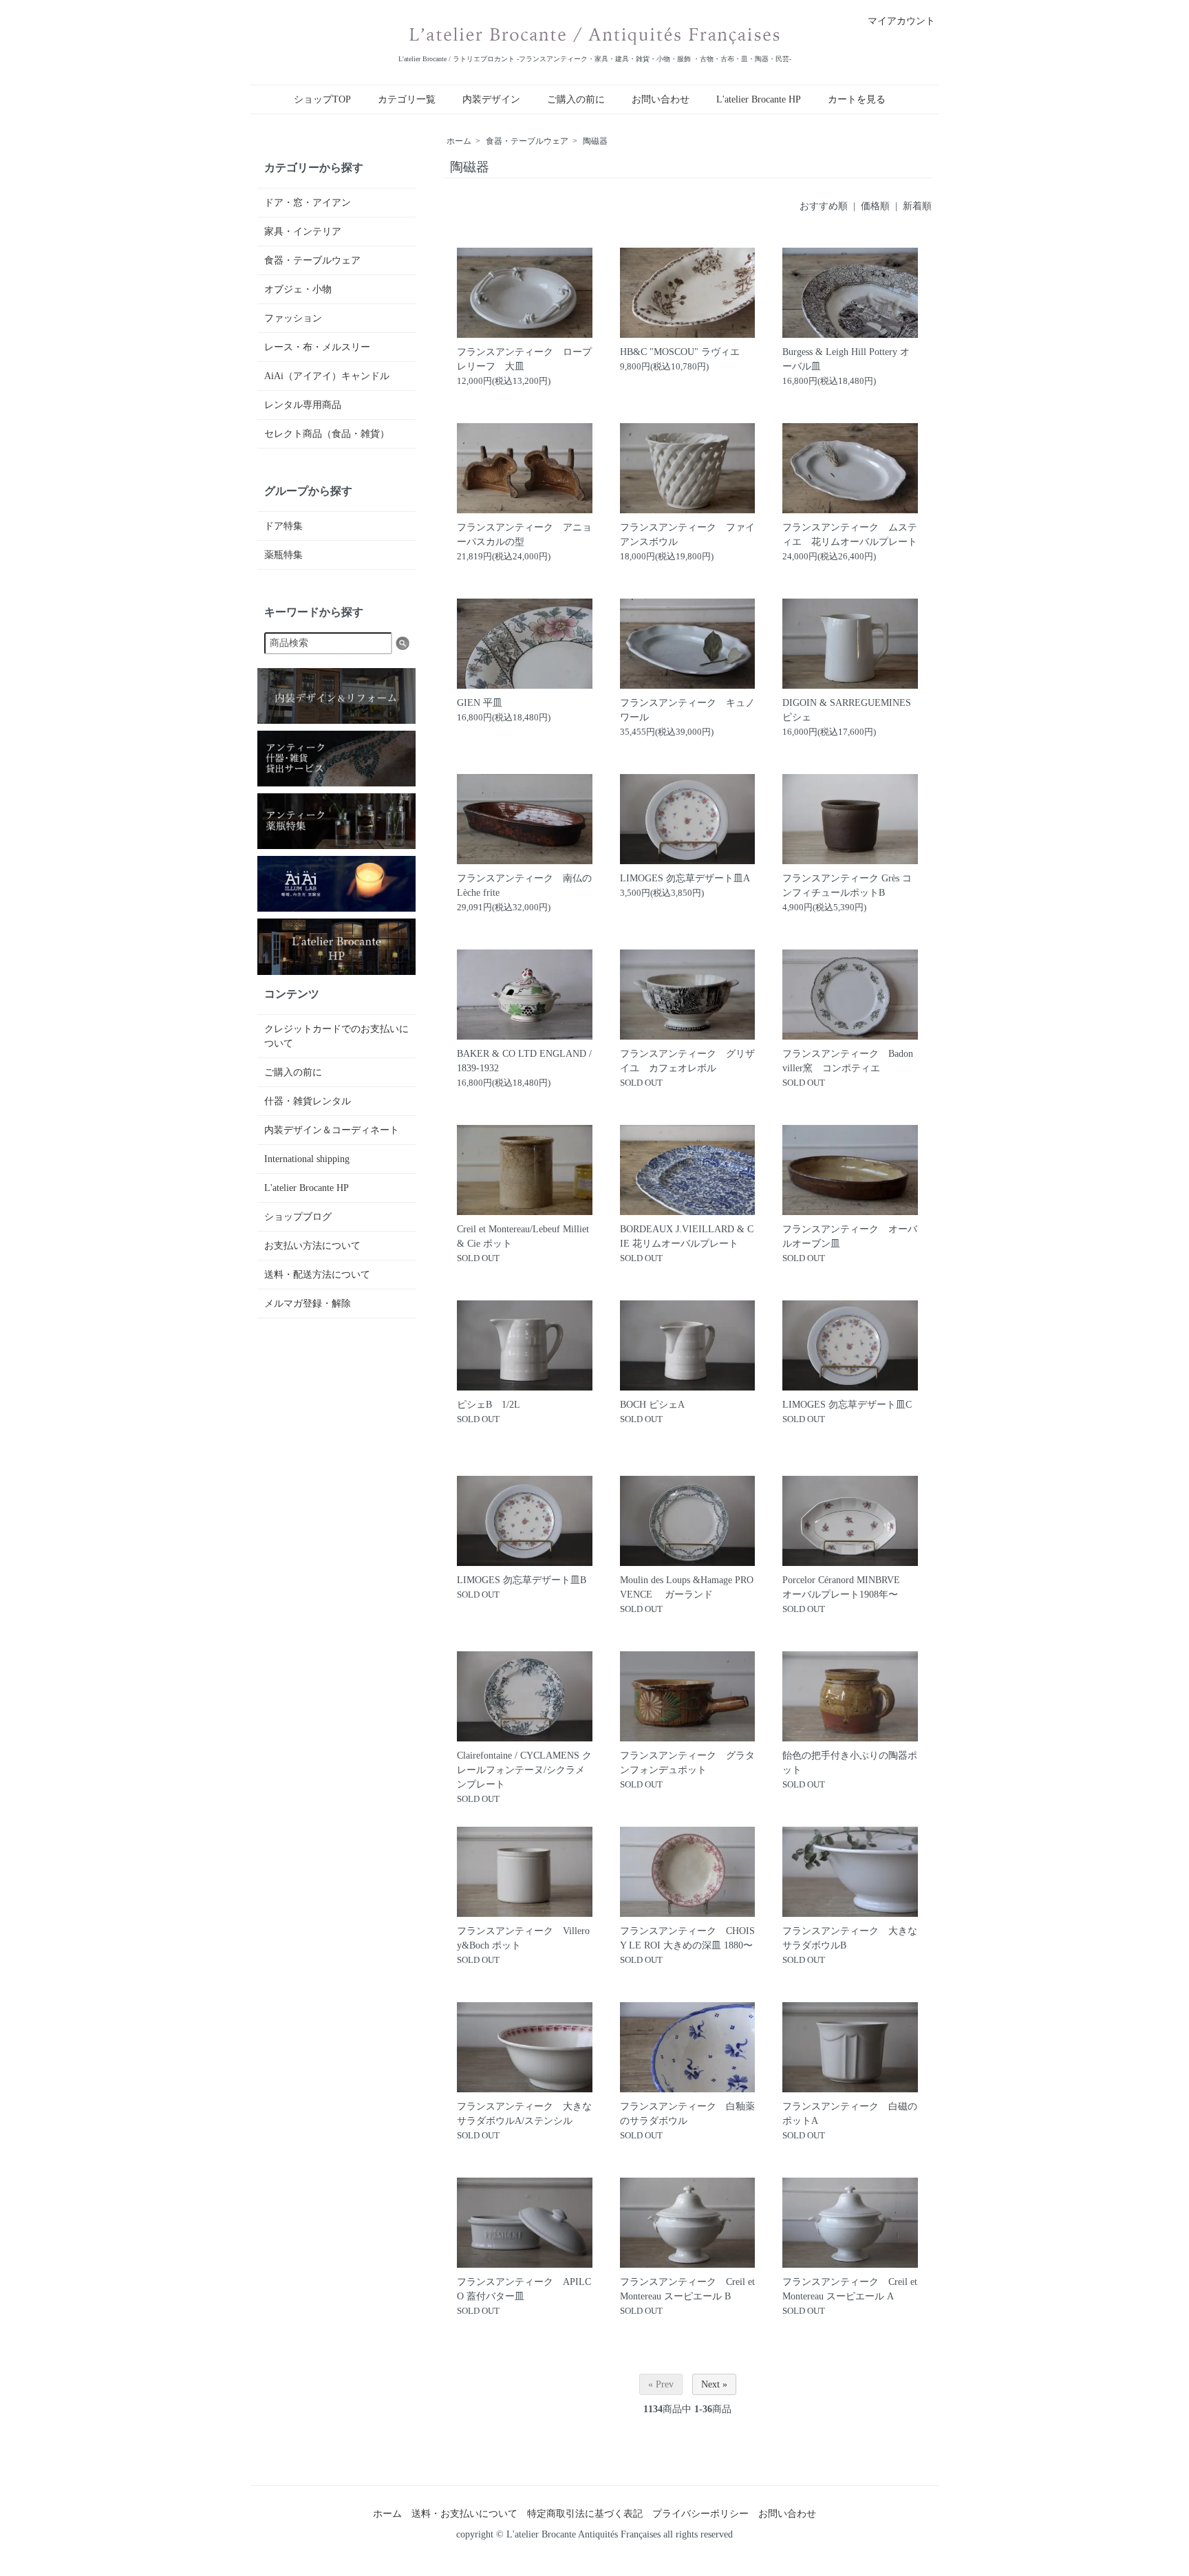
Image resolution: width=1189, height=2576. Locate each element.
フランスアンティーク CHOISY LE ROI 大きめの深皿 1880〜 (687, 1938)
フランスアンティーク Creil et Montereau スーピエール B (687, 2289)
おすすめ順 (824, 206)
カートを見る (857, 99)
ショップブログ (298, 1217)
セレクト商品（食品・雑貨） (327, 434)
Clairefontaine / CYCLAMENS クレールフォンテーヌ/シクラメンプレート (524, 1770)
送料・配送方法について (317, 1275)
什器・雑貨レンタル (308, 1101)
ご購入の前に (576, 99)
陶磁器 (595, 141)
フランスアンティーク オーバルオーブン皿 (850, 1236)
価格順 (875, 206)
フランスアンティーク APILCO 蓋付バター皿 (524, 2289)
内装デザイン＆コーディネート (332, 1130)
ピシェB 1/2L (489, 1405)
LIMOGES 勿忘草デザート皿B (522, 1580)
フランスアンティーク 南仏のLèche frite (524, 885)
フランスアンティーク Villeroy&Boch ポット (523, 1938)
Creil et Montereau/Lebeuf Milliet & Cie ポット (523, 1236)
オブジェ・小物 (298, 289)
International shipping (307, 1159)
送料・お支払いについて (464, 2514)
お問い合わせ (661, 99)
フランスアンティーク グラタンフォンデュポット (687, 1763)
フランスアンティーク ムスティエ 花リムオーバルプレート (850, 535)
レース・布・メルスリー (317, 347)
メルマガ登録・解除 (308, 1303)
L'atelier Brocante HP (759, 99)
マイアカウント (901, 21)
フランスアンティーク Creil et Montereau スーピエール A (850, 2289)
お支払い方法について (312, 1246)
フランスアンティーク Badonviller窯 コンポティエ (848, 1061)
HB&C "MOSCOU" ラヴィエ (680, 352)
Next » (714, 2384)
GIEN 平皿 (480, 703)
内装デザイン (491, 99)
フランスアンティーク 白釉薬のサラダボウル (687, 2114)
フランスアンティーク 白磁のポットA (850, 2114)
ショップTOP (322, 99)
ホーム (459, 141)
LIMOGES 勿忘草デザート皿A (685, 878)
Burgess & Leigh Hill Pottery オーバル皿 (846, 359)
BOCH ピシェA (652, 1405)
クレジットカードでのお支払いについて (336, 1036)
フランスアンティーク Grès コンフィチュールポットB (847, 885)
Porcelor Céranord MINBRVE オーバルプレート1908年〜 (846, 1587)
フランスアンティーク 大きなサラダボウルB (850, 1938)
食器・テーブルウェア (527, 141)
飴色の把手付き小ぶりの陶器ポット (850, 1763)
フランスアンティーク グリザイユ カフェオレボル (687, 1061)
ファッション (293, 318)
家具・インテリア (303, 232)
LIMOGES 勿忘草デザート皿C (847, 1405)
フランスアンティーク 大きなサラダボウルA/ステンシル (524, 2114)
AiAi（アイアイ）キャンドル (327, 376)
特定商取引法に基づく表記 (585, 2514)
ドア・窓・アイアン (308, 203)
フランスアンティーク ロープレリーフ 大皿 (524, 359)
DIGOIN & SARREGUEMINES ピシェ (847, 710)
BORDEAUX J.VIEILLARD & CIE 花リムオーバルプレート (687, 1236)
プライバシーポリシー (700, 2514)
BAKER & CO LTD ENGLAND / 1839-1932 (524, 1061)
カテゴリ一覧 (407, 99)
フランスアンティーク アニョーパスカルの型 (524, 535)
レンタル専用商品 (303, 405)
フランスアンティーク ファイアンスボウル (687, 535)
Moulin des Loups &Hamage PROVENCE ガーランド (687, 1587)
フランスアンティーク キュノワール (687, 710)
